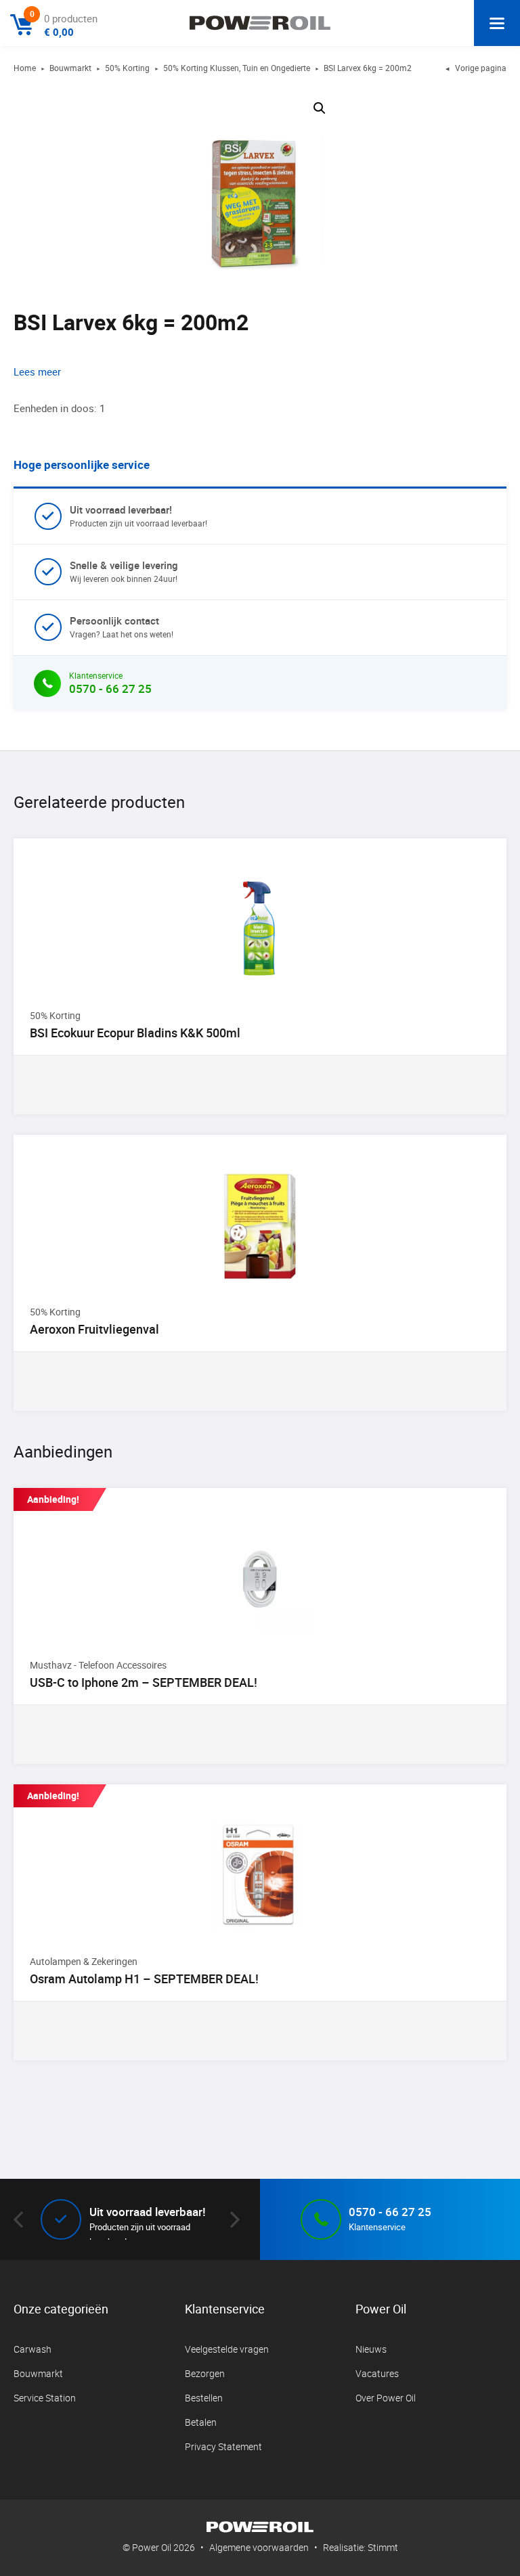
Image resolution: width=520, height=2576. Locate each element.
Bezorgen (205, 2373)
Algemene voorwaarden (259, 2547)
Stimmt (383, 2547)
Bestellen (204, 2398)
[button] (320, 108)
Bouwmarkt (70, 68)
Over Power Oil (386, 2398)
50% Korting (127, 68)
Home (25, 68)
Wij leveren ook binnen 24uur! (124, 571)
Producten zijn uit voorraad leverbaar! (138, 516)
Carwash (32, 2349)
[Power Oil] (260, 23)
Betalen (201, 2422)
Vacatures (377, 2373)
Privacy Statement (223, 2446)
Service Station (45, 2398)
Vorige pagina (476, 68)
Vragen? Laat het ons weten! (122, 627)
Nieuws (371, 2349)
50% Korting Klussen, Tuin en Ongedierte (237, 68)
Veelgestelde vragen (227, 2349)
